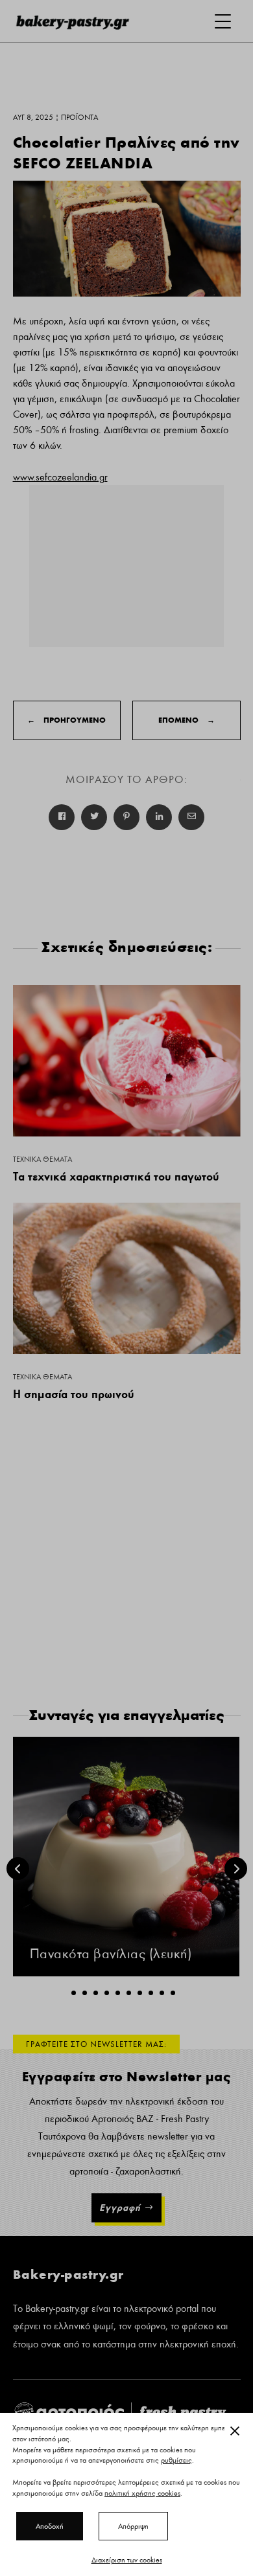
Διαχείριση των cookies (127, 2560)
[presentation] (18, 1869)
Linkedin (159, 817)
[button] (74, 1993)
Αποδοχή (50, 2526)
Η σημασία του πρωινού (74, 1394)
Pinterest (126, 817)
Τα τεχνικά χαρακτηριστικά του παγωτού (116, 1176)
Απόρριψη (133, 2526)
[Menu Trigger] (223, 21)
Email (191, 817)
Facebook (62, 817)
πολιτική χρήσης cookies (142, 2493)
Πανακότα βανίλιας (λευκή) (111, 1954)
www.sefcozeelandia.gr (60, 477)
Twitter (94, 817)
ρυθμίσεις (176, 2461)
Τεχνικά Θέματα (42, 1159)
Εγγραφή (120, 2208)
